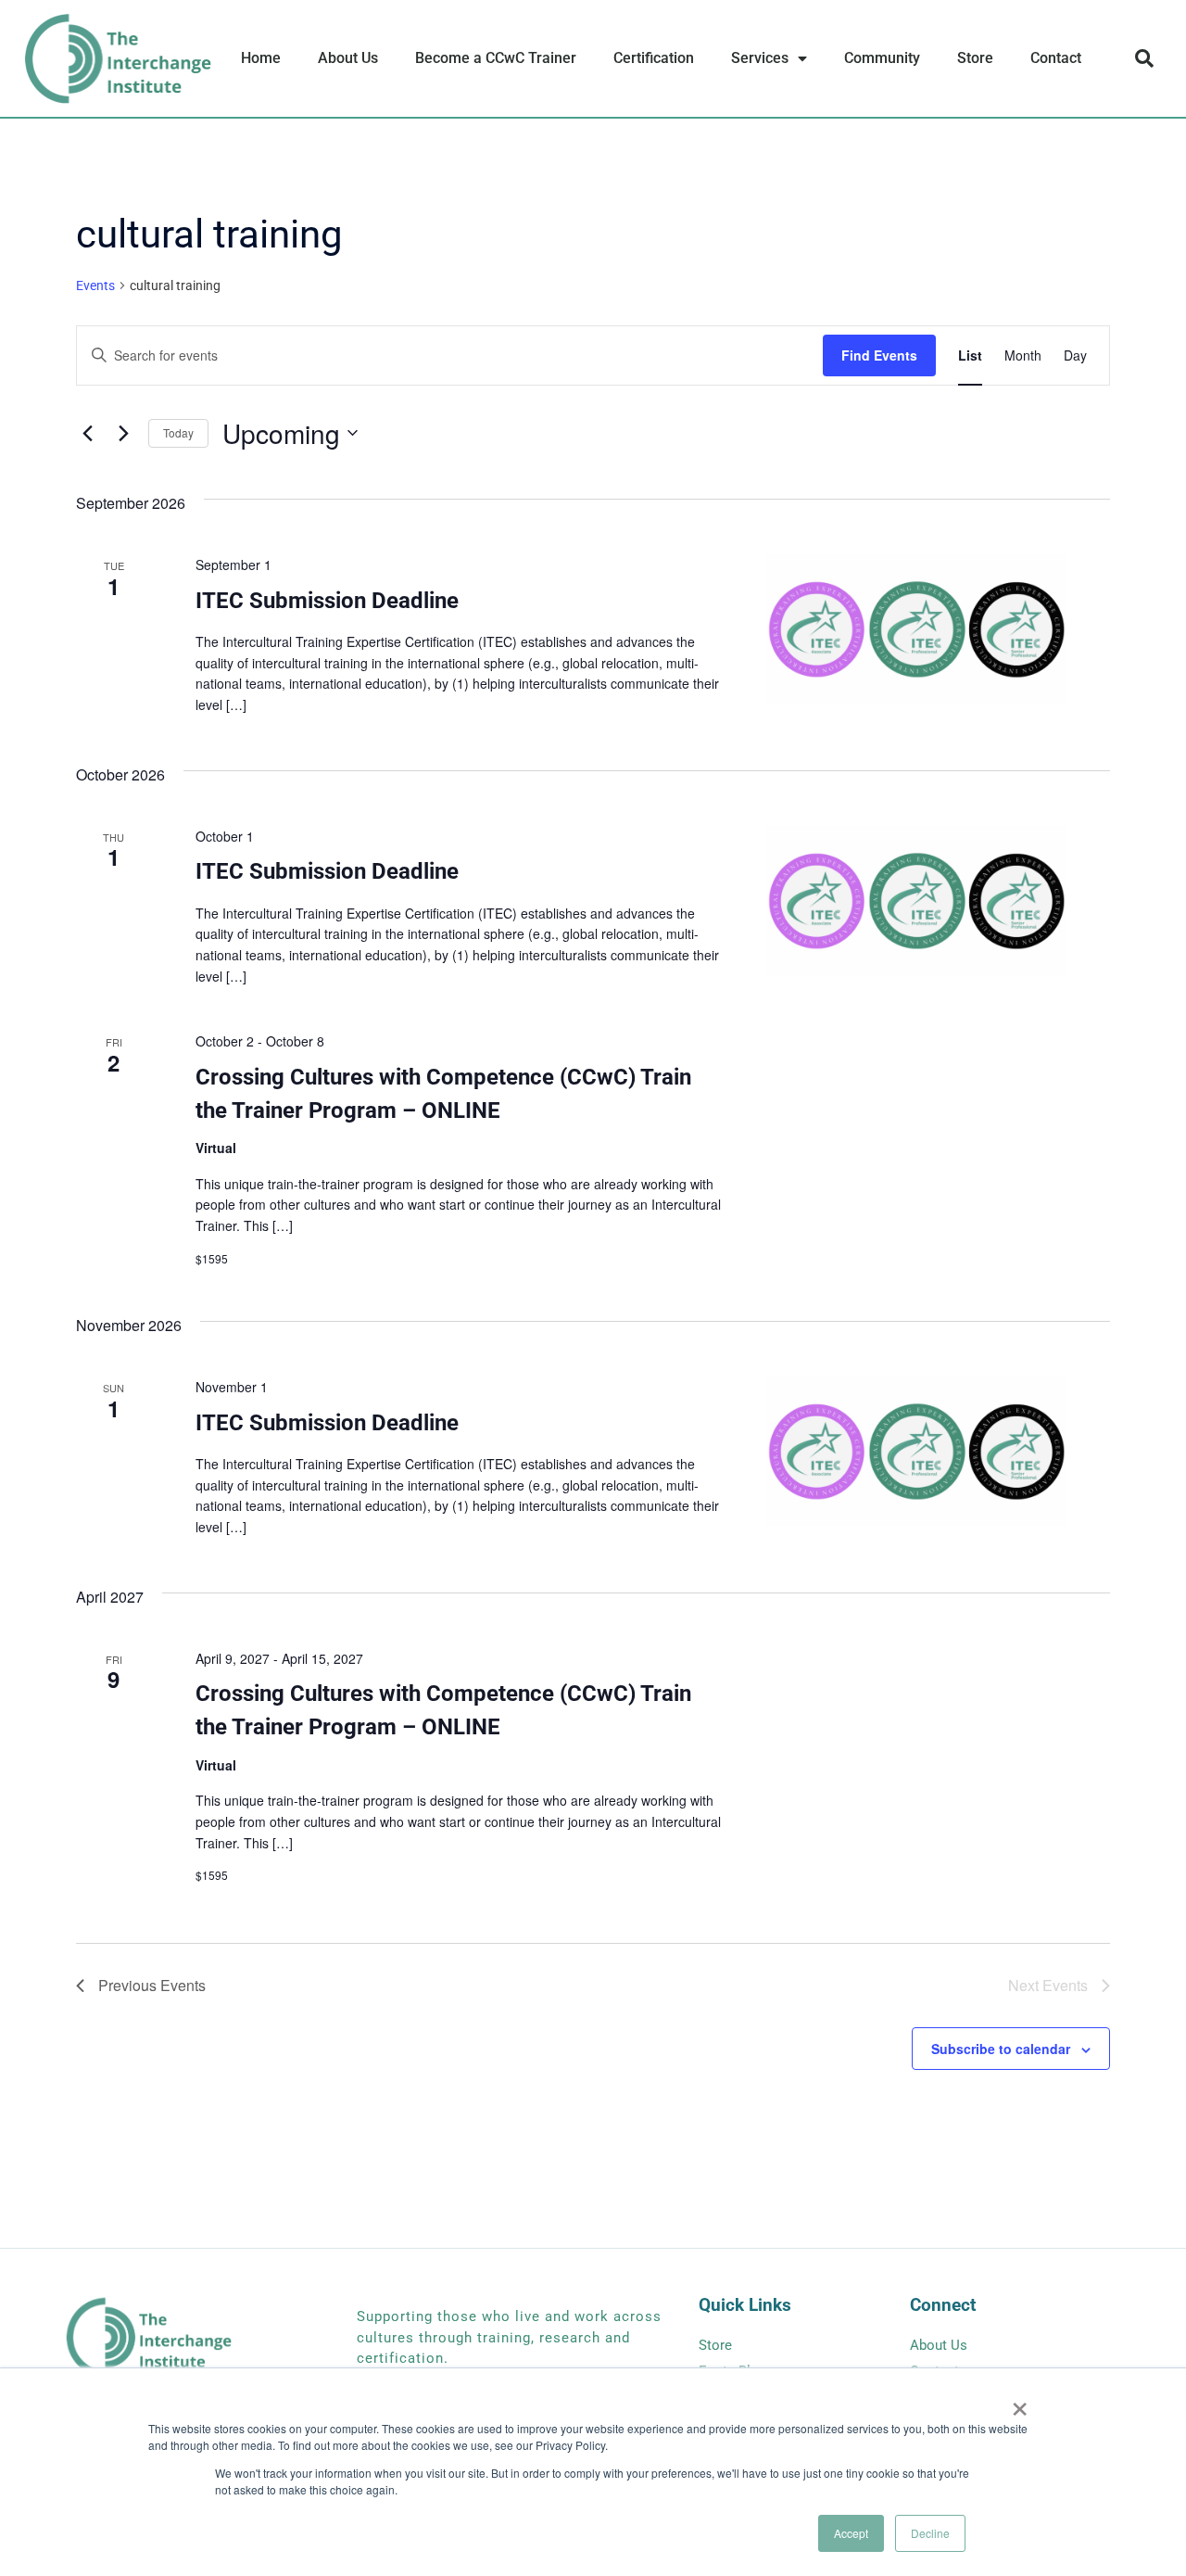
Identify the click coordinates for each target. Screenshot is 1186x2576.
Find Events (879, 355)
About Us (348, 58)
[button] (1144, 58)
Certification (654, 58)
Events (95, 286)
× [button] (1020, 2403)
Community (882, 58)
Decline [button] (930, 2533)
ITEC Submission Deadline (327, 601)
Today (178, 432)
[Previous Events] (87, 433)
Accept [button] (851, 2533)
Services (760, 58)
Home (261, 58)
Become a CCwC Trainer (496, 58)
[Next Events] (123, 433)
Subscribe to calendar (1001, 2049)
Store (975, 58)
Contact (1056, 58)
